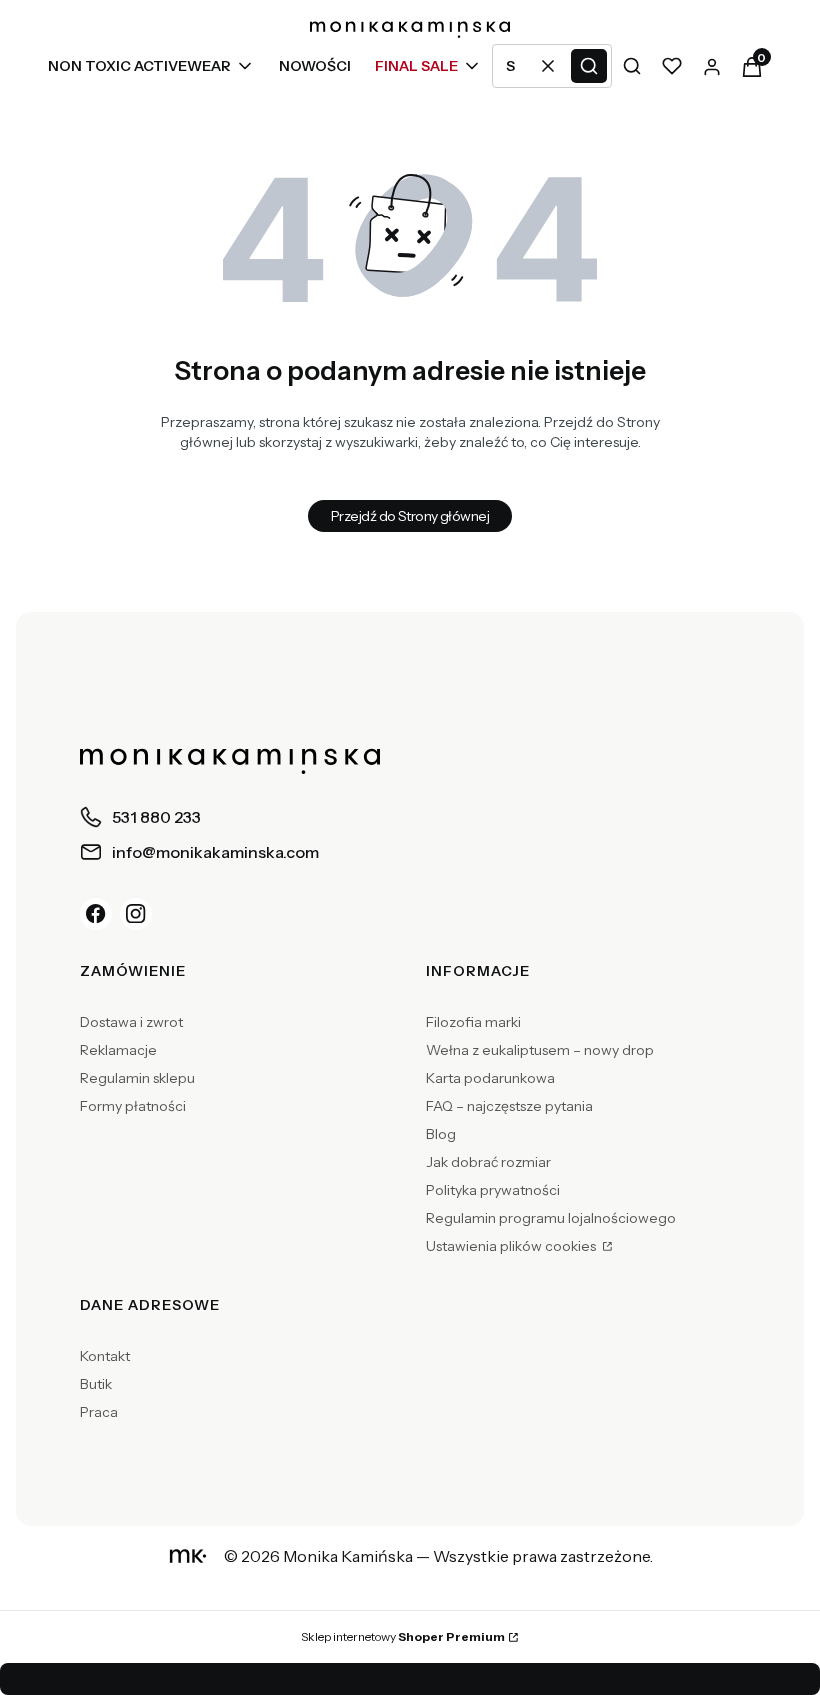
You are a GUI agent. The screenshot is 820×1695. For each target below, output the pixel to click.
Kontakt (105, 1356)
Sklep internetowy (403, 1636)
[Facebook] (96, 914)
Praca (99, 1412)
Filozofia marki (473, 1022)
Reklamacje (118, 1050)
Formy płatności (133, 1106)
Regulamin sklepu (137, 1078)
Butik (96, 1384)
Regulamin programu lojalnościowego (551, 1218)
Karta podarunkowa (490, 1078)
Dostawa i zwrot (131, 1022)
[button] (589, 66)
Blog (441, 1134)
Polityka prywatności (493, 1190)
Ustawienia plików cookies (512, 1246)
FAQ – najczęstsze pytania (509, 1106)
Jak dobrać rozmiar (488, 1162)
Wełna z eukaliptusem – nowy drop (540, 1050)
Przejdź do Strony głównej (410, 516)
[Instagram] (136, 914)
